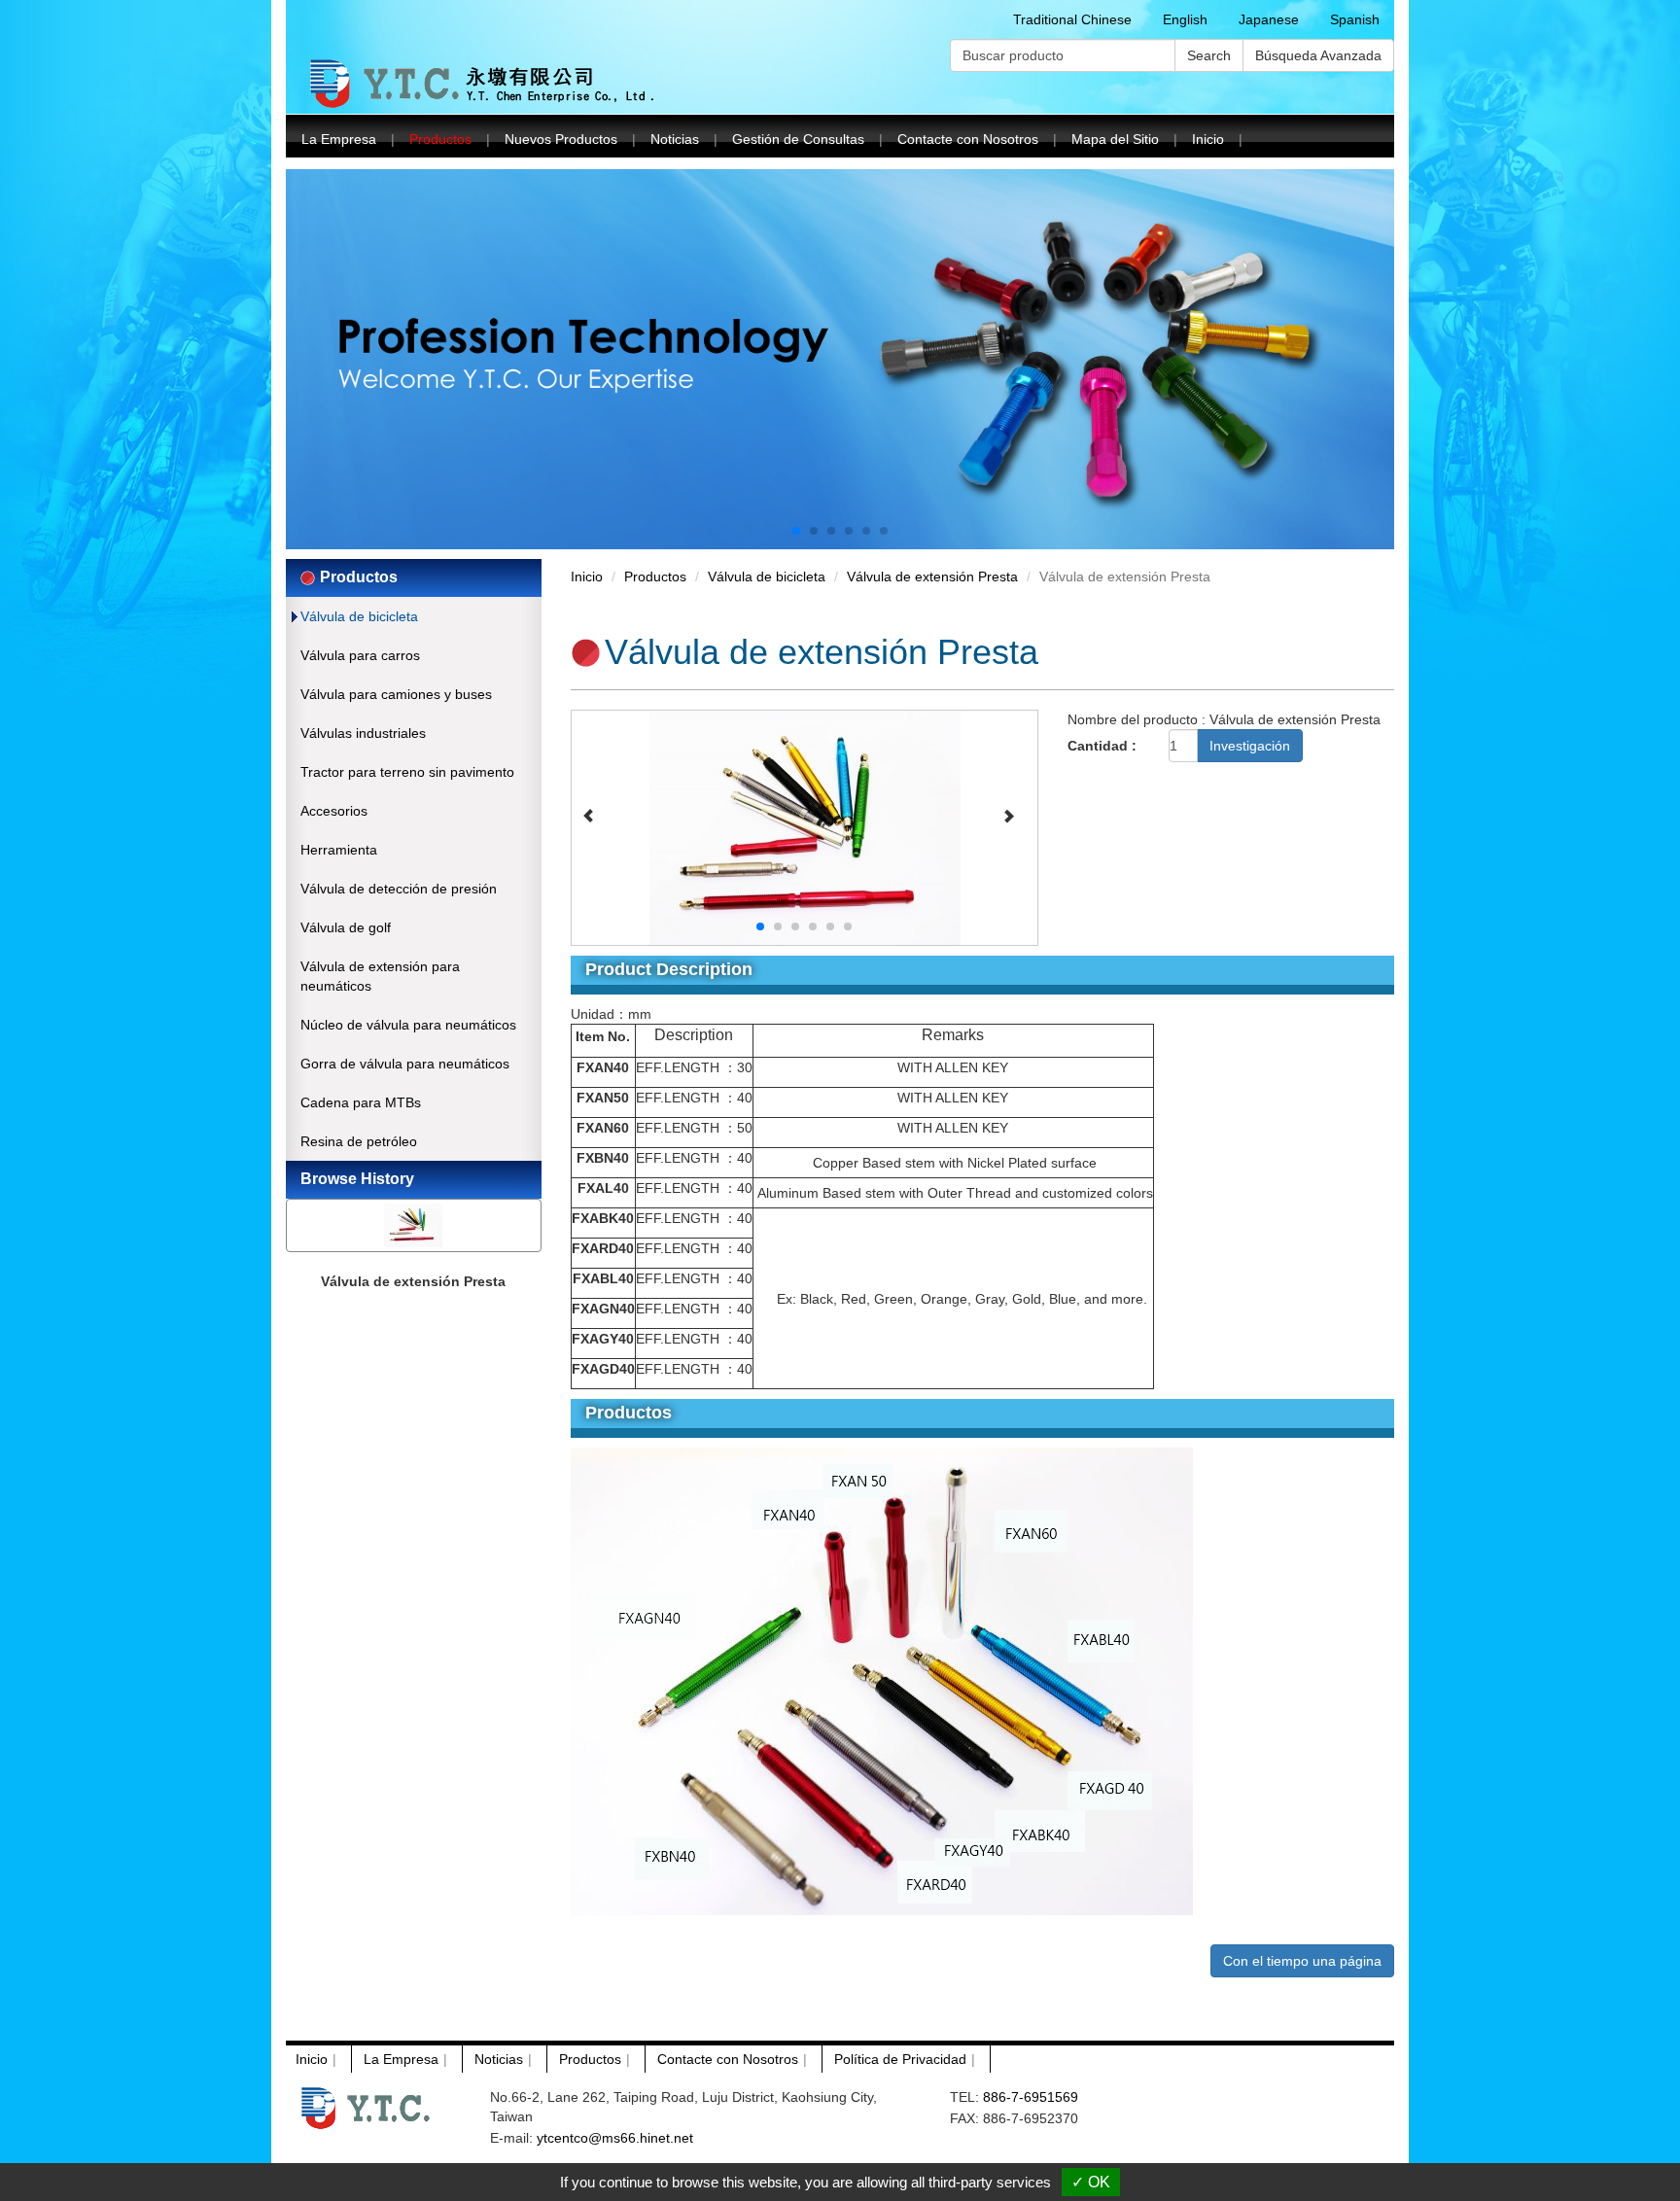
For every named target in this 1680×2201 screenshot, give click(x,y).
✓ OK (1091, 2182)
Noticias (675, 139)
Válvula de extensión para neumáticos (380, 976)
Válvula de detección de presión (399, 889)
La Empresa (339, 139)
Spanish (1355, 19)
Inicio (1208, 139)
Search (1209, 55)
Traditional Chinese (1072, 19)
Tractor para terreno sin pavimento (407, 772)
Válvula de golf (346, 927)
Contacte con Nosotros (968, 139)
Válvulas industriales (363, 733)
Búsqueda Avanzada (1318, 55)
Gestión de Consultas (798, 139)
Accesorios (334, 811)
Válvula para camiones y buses (396, 694)
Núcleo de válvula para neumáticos (408, 1025)
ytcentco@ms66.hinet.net (615, 2138)
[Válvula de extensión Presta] (805, 826)
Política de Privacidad (900, 2059)
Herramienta (339, 850)
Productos (440, 139)
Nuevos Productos (561, 139)
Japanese (1269, 19)
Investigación (1250, 746)
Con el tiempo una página (1302, 1961)
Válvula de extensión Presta (413, 1281)
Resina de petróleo (359, 1141)
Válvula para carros (360, 655)
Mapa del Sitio (1115, 139)
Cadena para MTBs (361, 1102)
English (1185, 19)
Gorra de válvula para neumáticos (405, 1064)
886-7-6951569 (1031, 2097)
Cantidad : (1102, 746)
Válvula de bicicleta (359, 616)
